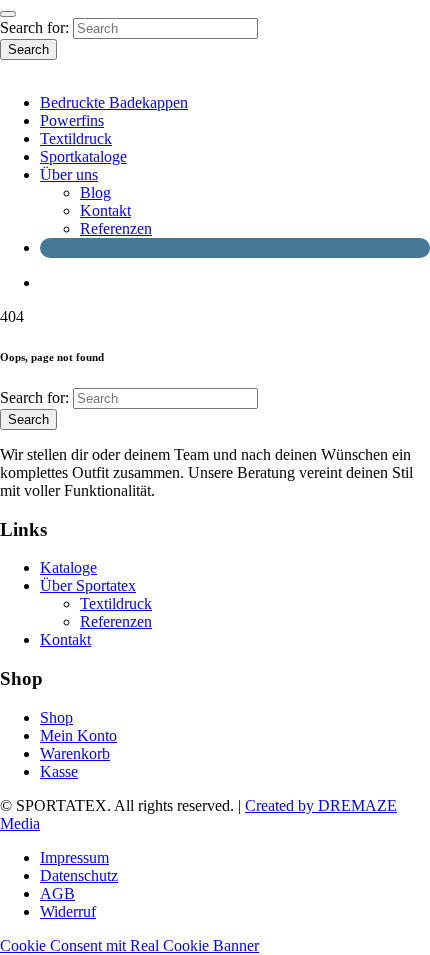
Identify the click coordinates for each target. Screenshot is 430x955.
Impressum (74, 857)
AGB (57, 893)
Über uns (69, 174)
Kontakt (105, 210)
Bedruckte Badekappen (114, 102)
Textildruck (76, 138)
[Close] (8, 14)
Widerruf (68, 911)
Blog (95, 192)
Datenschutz (79, 875)
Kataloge (68, 567)
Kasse (59, 771)
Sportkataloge (83, 156)
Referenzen (116, 228)
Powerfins (72, 120)
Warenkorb (75, 753)
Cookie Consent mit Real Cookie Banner (129, 945)
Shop (56, 717)
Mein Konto (78, 735)
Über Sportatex (88, 585)
